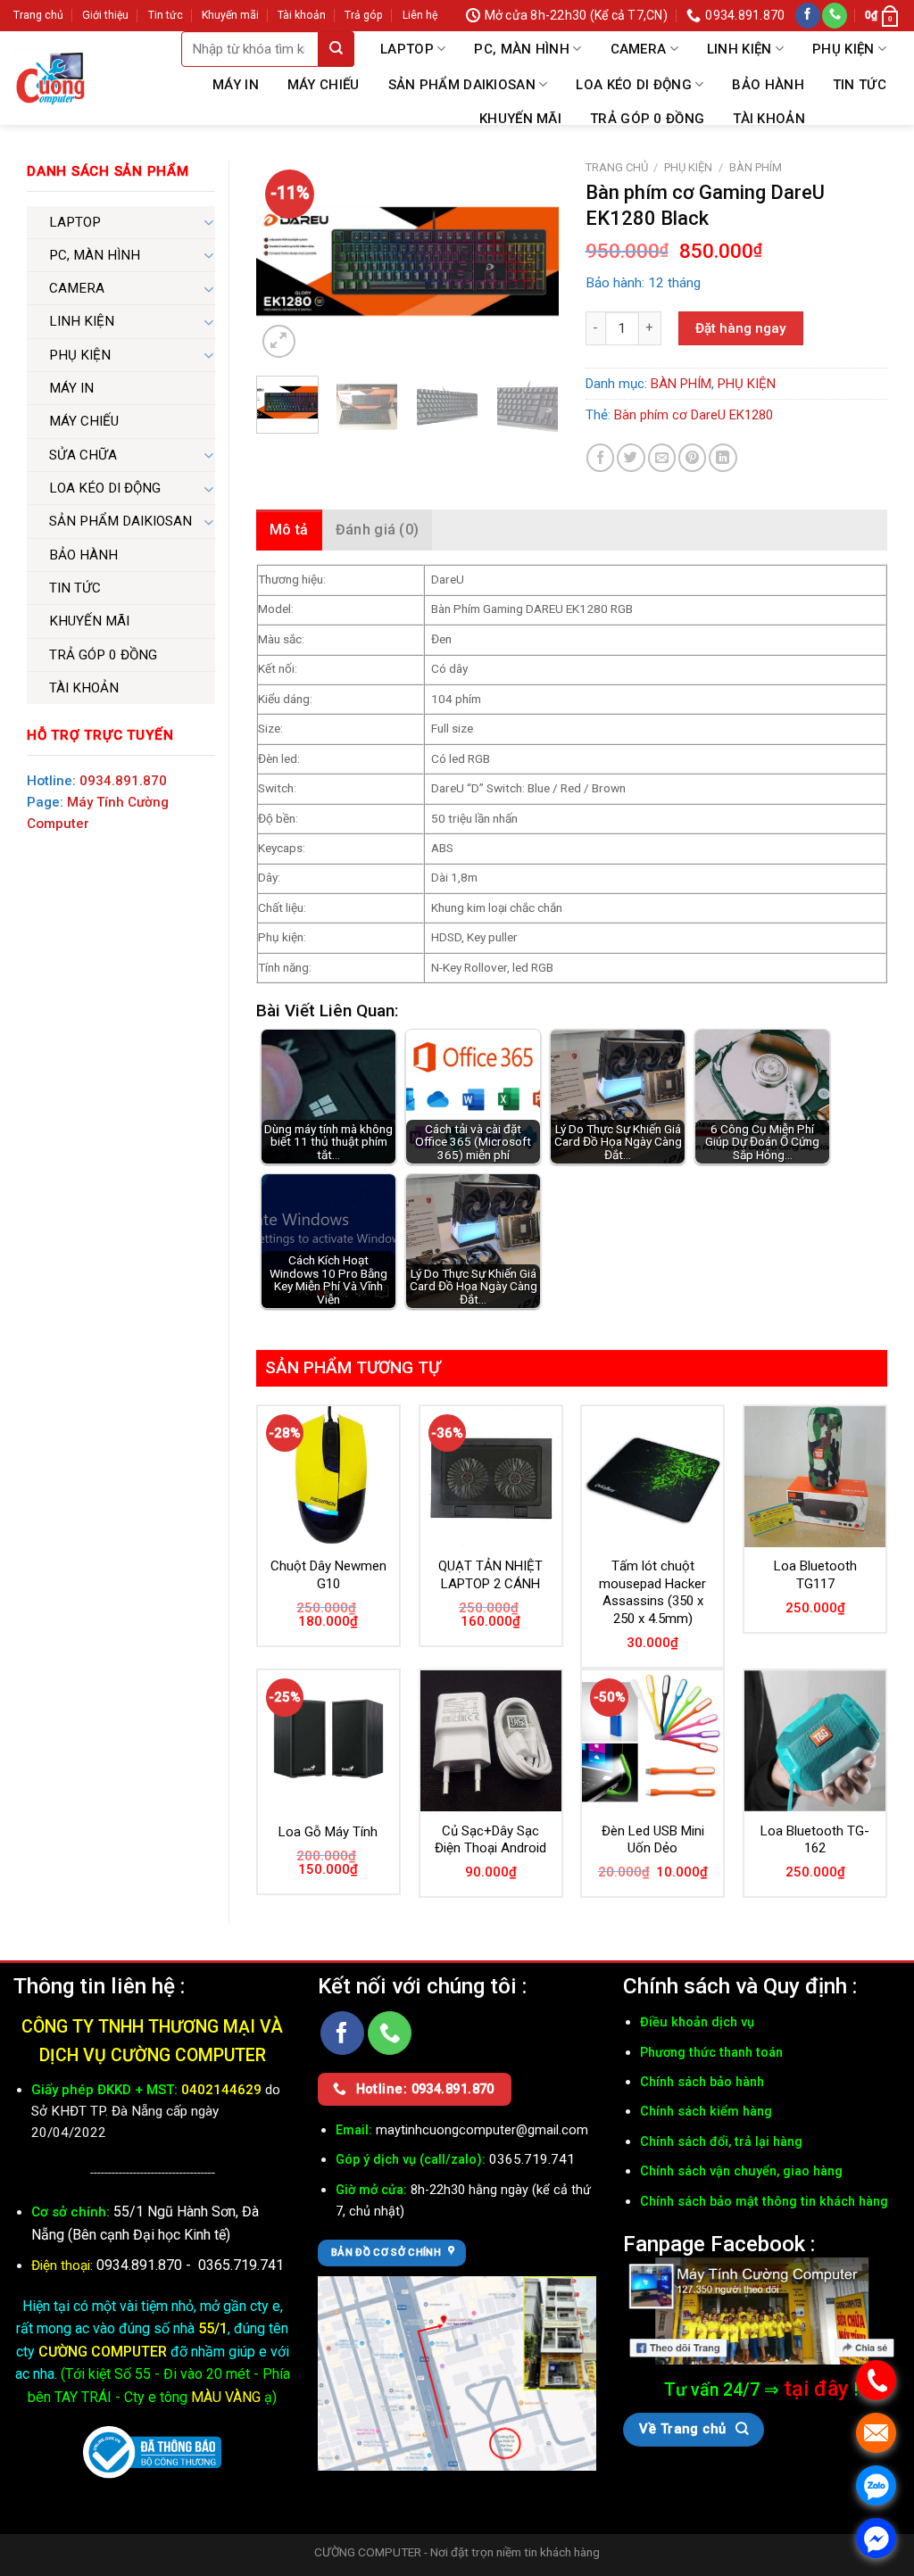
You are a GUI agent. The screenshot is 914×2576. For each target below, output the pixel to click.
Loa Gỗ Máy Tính (328, 1832)
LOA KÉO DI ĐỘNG (634, 85)
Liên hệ (420, 15)
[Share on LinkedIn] (723, 457)
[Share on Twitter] (631, 457)
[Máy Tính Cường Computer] (762, 2311)
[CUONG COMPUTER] (50, 78)
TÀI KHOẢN (769, 119)
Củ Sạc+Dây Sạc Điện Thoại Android (490, 1840)
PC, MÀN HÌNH (522, 49)
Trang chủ (38, 15)
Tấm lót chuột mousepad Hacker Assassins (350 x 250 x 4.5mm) (652, 1592)
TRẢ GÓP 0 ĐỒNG (647, 119)
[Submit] (337, 49)
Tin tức (166, 15)
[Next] (530, 261)
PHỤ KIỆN (843, 49)
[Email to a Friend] (662, 457)
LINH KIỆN (740, 49)
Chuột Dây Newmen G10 (328, 1575)
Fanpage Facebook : (719, 2244)
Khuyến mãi (230, 15)
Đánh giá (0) (378, 530)
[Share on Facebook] (600, 457)
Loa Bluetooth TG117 (815, 1575)
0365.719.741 (241, 2265)
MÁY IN (236, 85)
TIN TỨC (860, 85)
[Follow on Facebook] (808, 16)
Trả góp (364, 15)
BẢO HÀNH (768, 85)
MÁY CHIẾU (324, 85)
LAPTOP (407, 49)
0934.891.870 (123, 781)
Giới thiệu (105, 15)
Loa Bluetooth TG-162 (815, 1840)
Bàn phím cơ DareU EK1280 (694, 415)
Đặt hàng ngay (740, 328)
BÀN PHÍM (756, 167)
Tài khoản (302, 15)
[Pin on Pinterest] (692, 457)
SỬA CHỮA (83, 455)
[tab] (289, 530)
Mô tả (289, 530)
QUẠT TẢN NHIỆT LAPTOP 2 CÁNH (490, 1575)
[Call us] (835, 16)
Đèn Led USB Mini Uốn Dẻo (653, 1840)
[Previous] (285, 261)
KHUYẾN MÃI (520, 119)
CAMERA (639, 49)
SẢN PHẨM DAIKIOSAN (462, 85)
